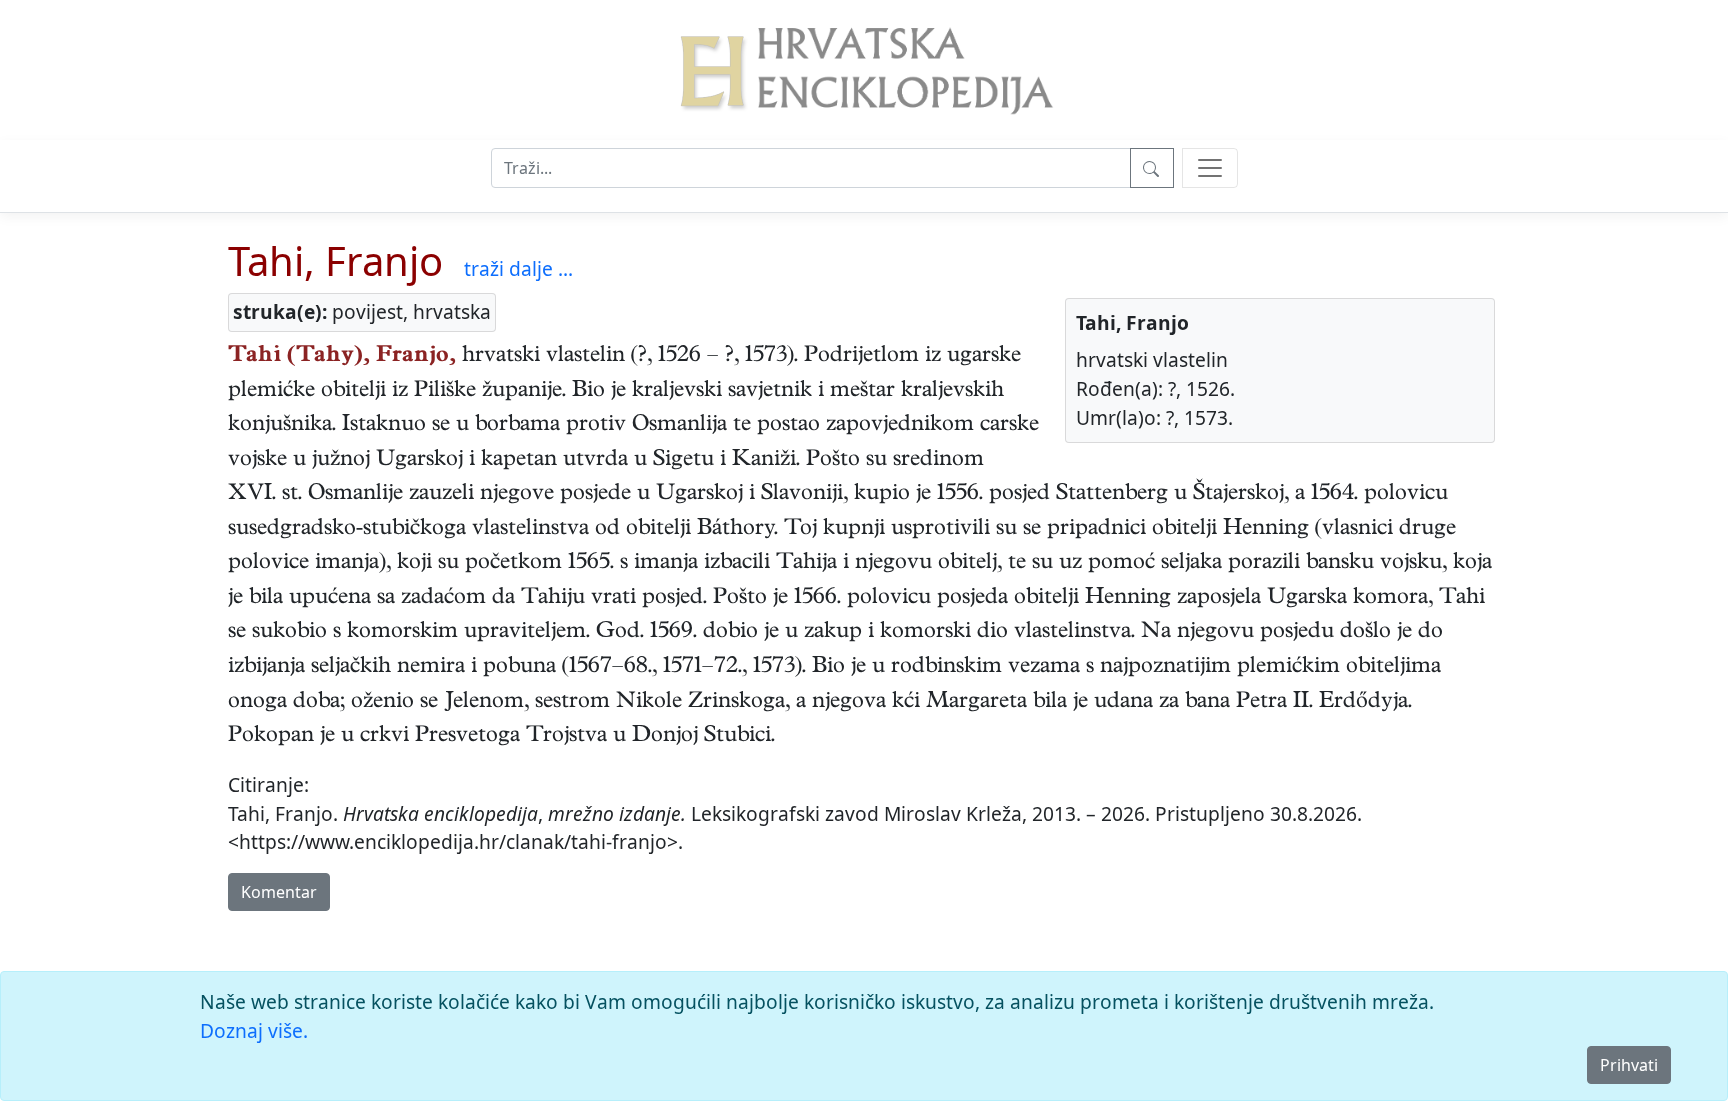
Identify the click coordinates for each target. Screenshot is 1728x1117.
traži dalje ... (518, 268)
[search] (1210, 168)
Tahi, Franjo (335, 260)
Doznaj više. (254, 1030)
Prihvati (1629, 1065)
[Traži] (1152, 168)
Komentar (279, 892)
